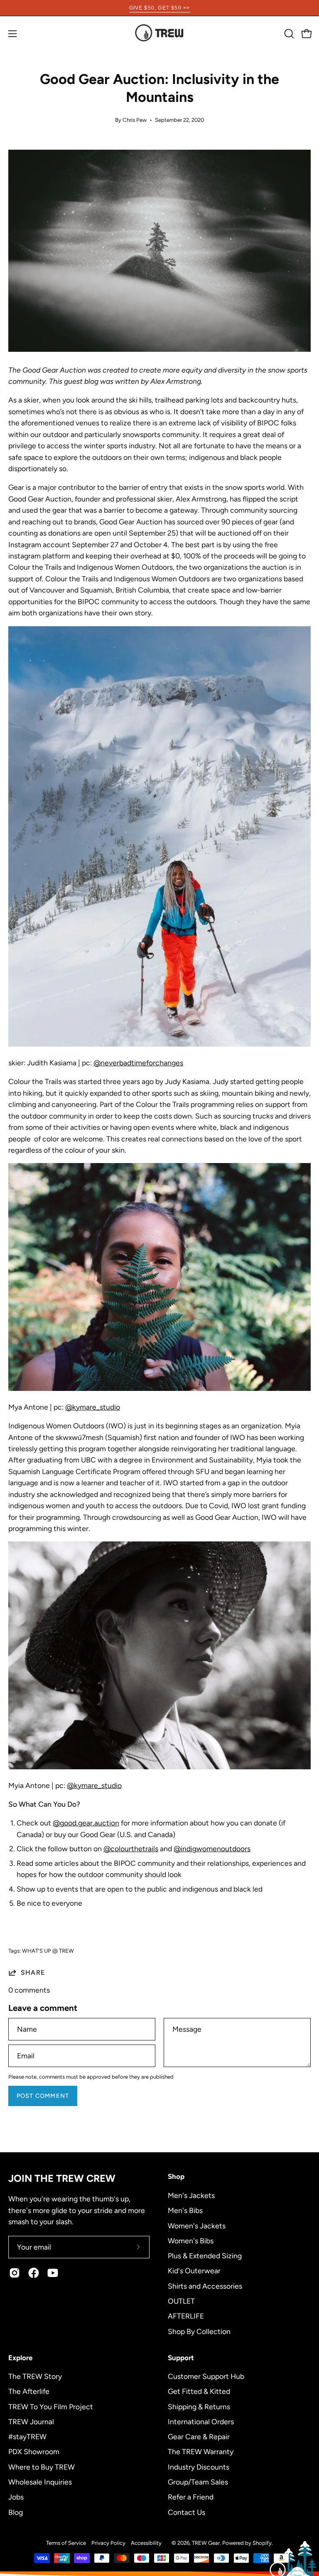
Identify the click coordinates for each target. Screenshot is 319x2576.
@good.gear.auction (86, 1823)
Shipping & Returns (199, 2406)
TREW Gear (206, 2543)
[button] (288, 34)
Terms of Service (66, 2543)
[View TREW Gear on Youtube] (53, 2273)
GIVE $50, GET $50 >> (160, 8)
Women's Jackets (197, 2225)
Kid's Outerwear (194, 2271)
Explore (20, 2358)
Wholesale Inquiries (40, 2482)
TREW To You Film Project (51, 2406)
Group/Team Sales (198, 2482)
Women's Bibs (191, 2240)
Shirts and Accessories (205, 2286)
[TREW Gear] (159, 33)
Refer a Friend (191, 2497)
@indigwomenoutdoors (212, 1849)
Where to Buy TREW (42, 2466)
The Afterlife (29, 2391)
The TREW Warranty (201, 2451)
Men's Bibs (185, 2210)
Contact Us (186, 2512)
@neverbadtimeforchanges (138, 1063)
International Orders (201, 2422)
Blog (16, 2512)
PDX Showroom (34, 2451)
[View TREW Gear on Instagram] (15, 2273)
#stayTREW (27, 2436)
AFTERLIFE (186, 2316)
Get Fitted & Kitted (199, 2391)
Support (181, 2358)
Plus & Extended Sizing (205, 2256)
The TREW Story (35, 2376)
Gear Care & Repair (199, 2436)
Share (33, 1972)
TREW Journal (31, 2422)
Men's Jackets (191, 2195)
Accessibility (146, 2543)
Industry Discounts (199, 2466)
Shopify (262, 2543)
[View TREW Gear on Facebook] (34, 2273)
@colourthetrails (131, 1849)
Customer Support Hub (206, 2376)
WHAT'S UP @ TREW (48, 1951)
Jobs (16, 2497)
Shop (176, 2176)
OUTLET (181, 2301)
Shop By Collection (199, 2331)
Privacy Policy (108, 2543)
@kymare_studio (93, 1407)
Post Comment (43, 2096)
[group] (159, 8)
